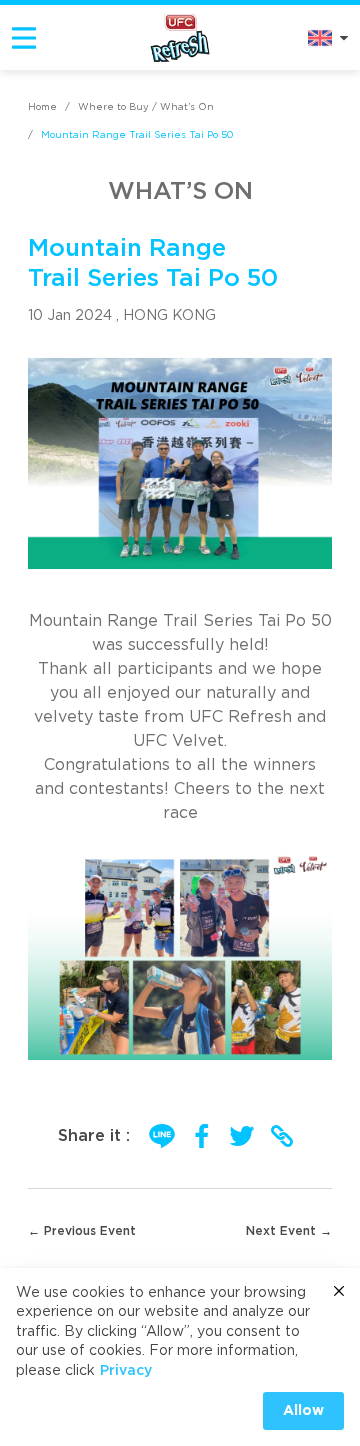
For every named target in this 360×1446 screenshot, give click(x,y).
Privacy (126, 1371)
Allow (303, 1411)
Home (42, 107)
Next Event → (289, 1231)
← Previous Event (82, 1231)
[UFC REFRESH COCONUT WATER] (180, 37)
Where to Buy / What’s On (146, 107)
